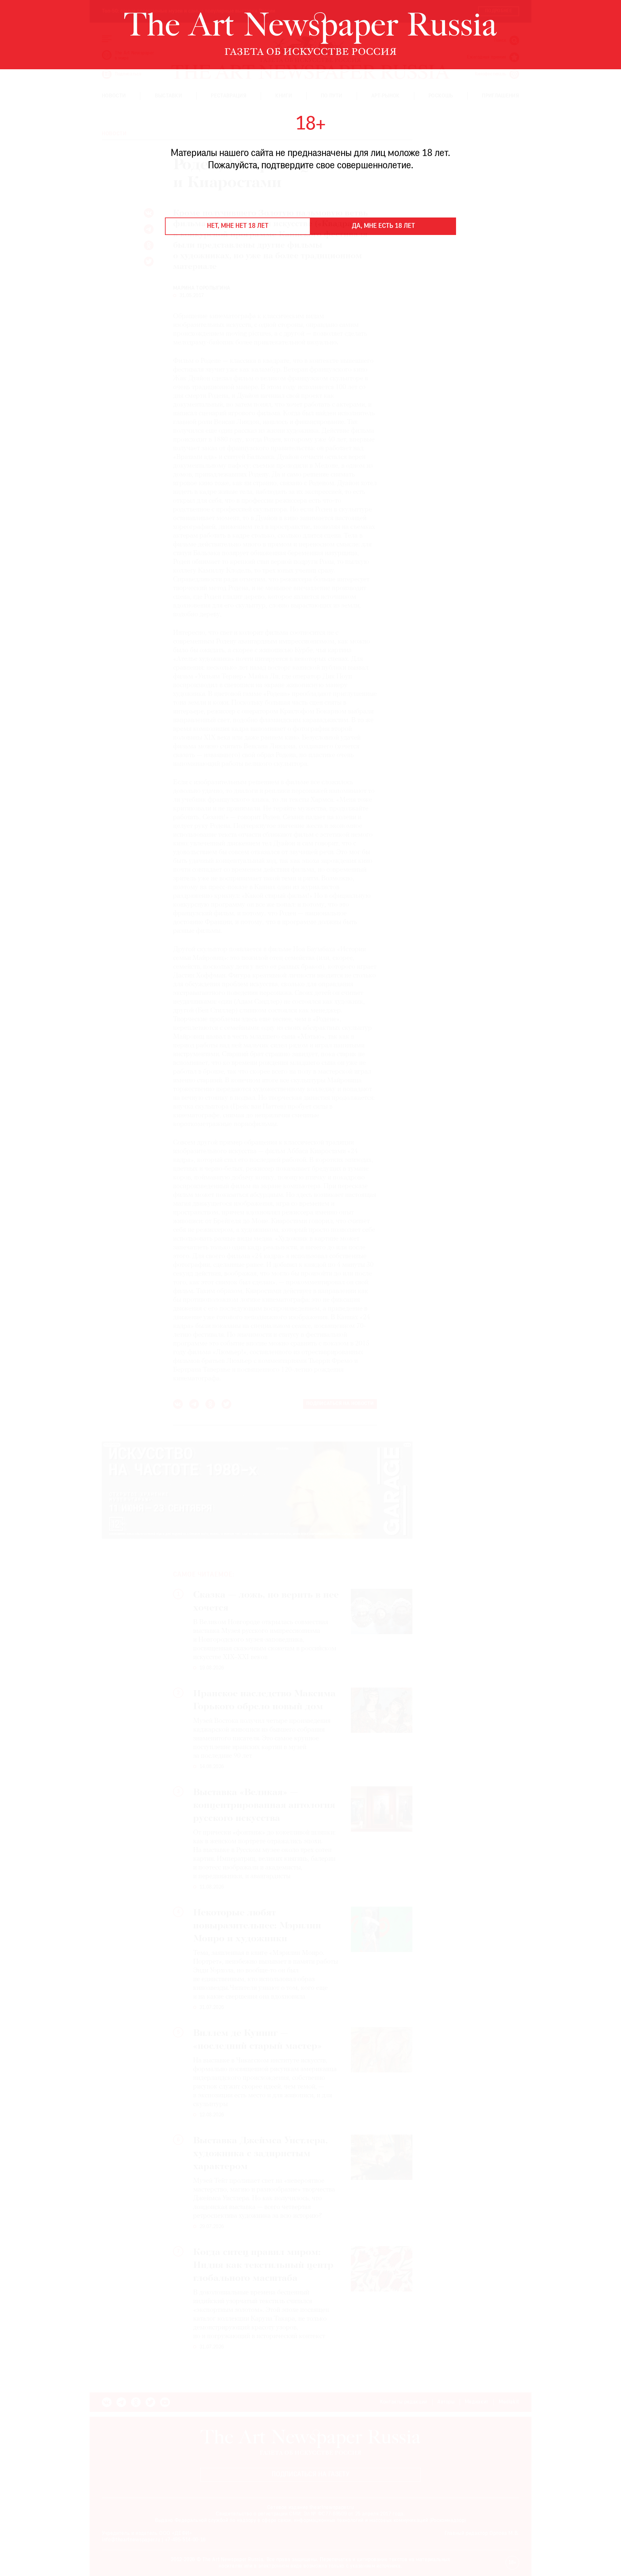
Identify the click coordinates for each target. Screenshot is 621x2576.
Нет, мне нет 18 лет (238, 226)
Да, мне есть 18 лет (383, 226)
